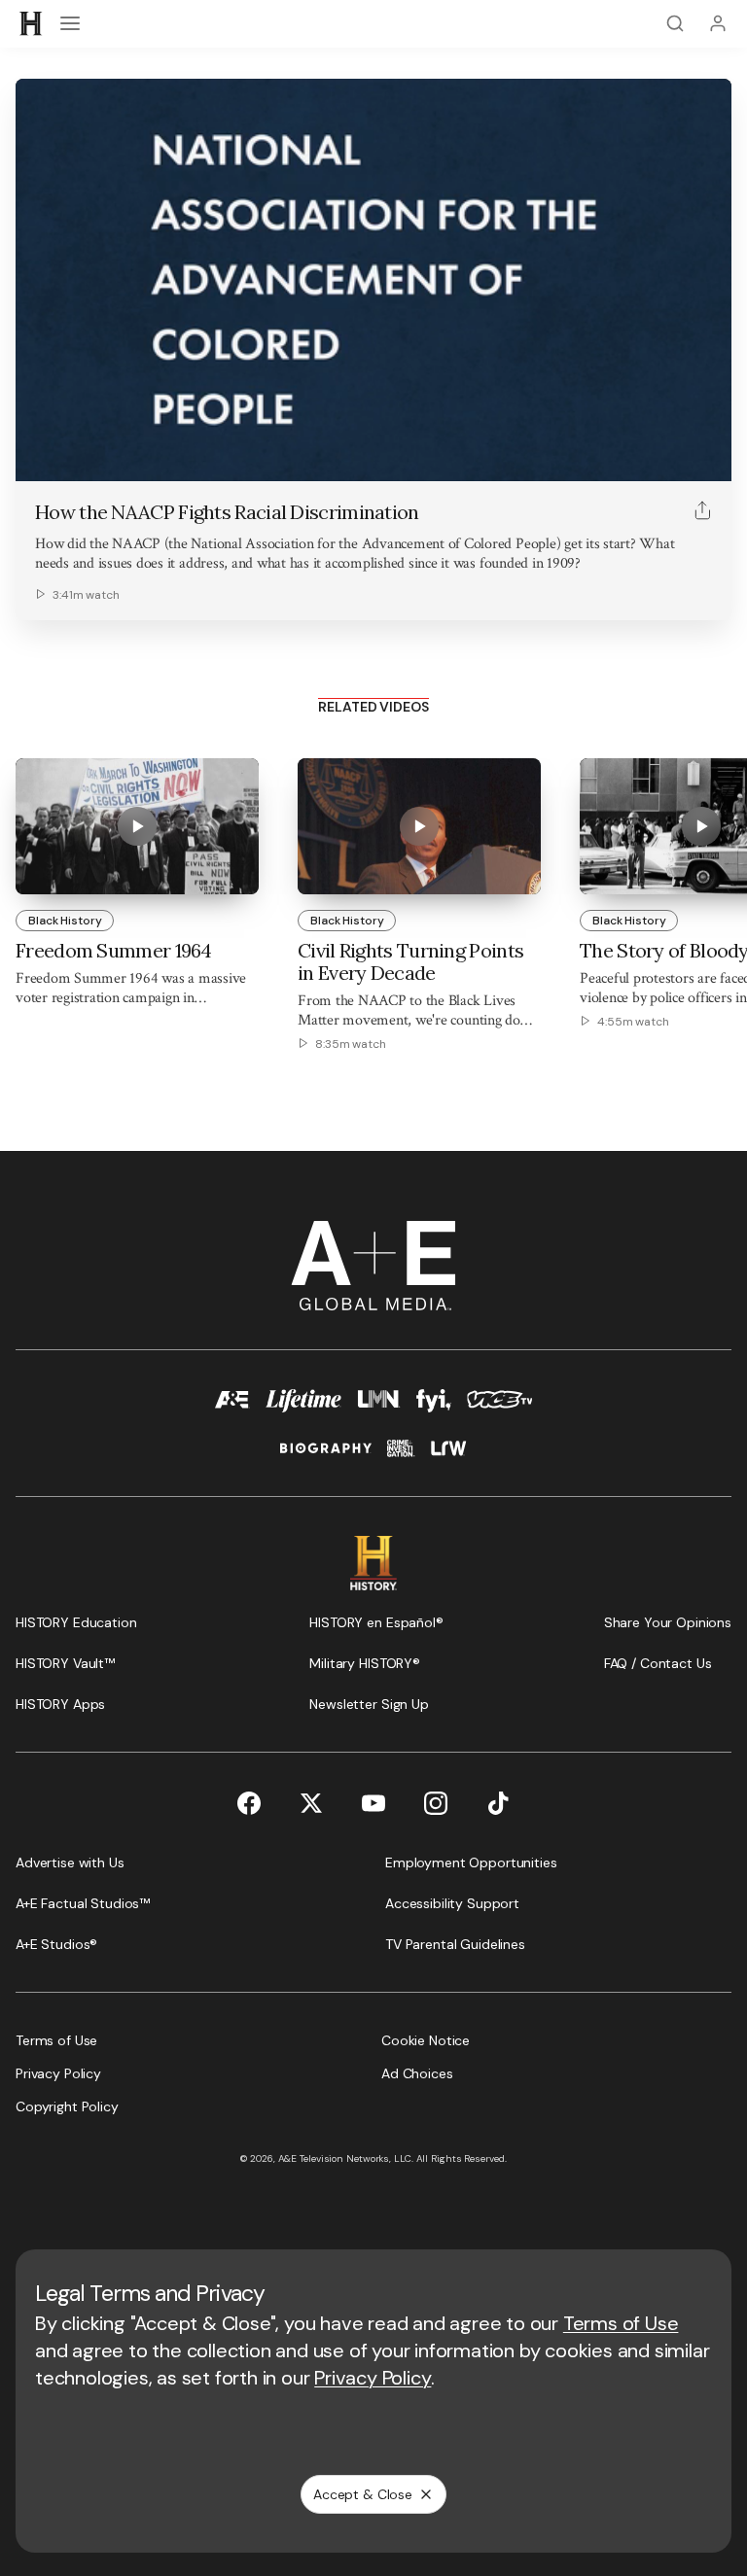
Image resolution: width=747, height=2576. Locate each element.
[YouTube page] (373, 1803)
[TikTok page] (498, 1803)
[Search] (675, 23)
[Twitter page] (311, 1803)
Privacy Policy (373, 2378)
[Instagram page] (436, 1803)
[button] (37, 456)
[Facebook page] (249, 1803)
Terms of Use (621, 2323)
